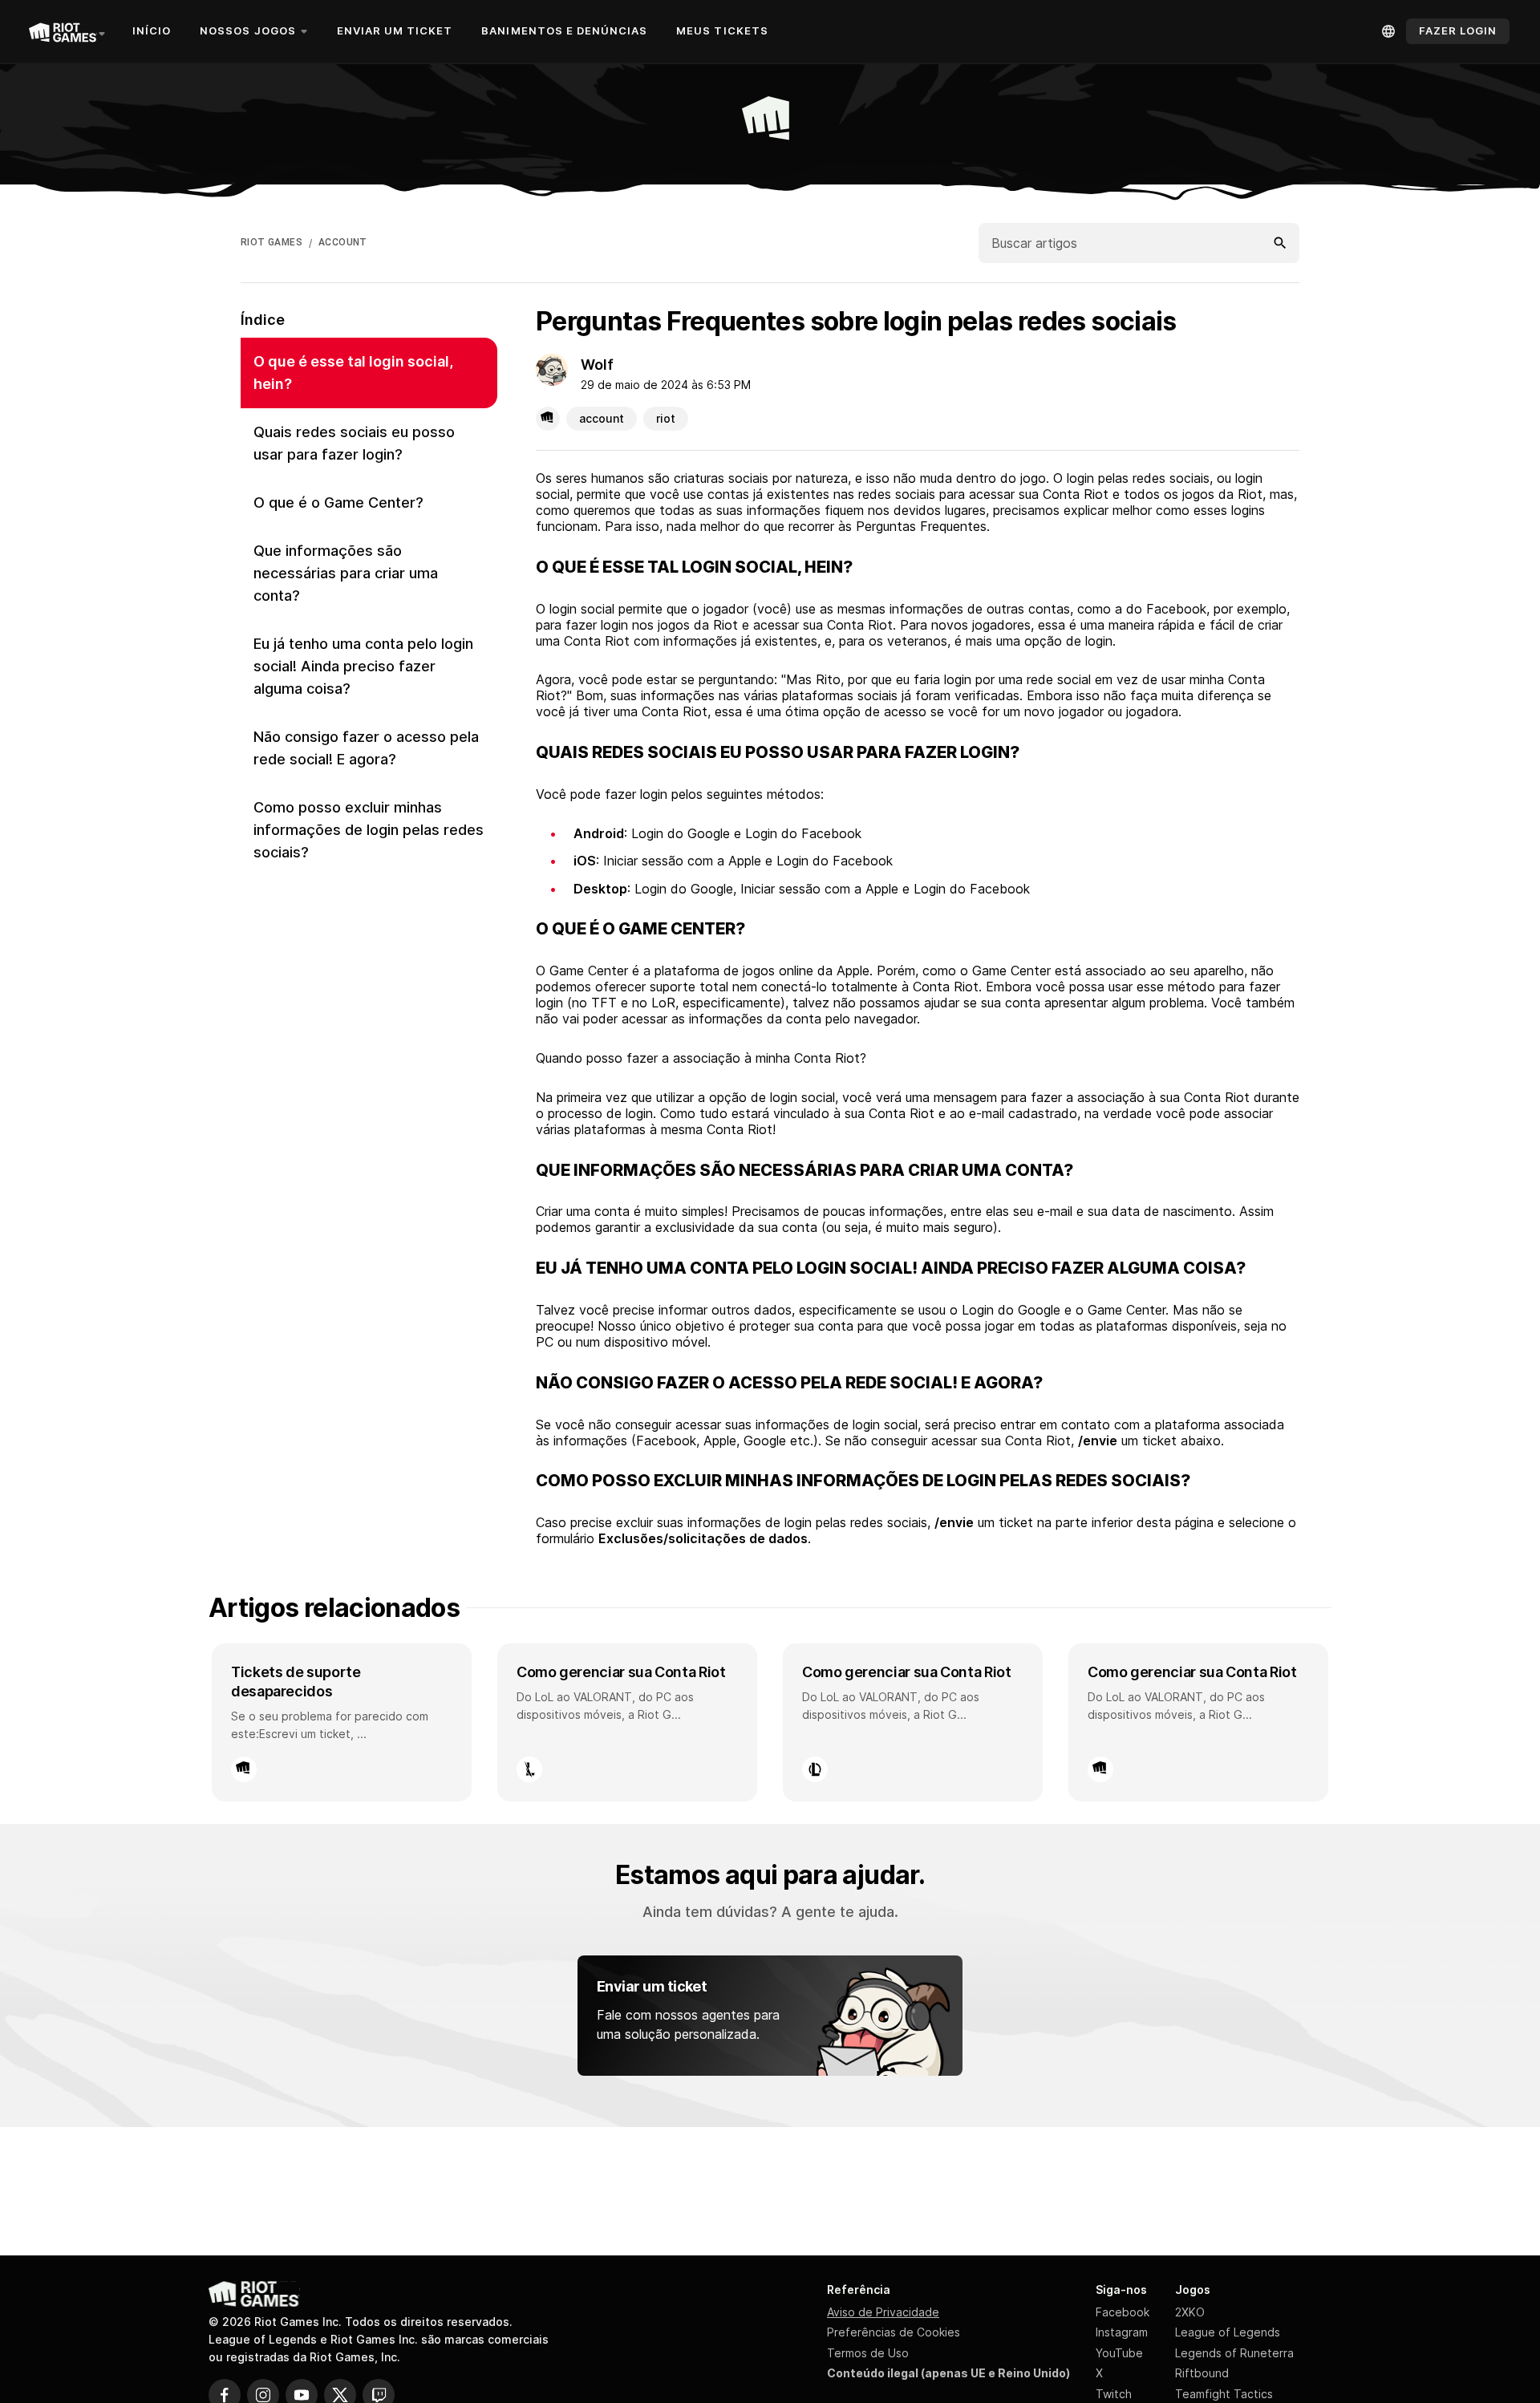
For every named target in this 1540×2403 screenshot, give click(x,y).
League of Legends (1228, 2332)
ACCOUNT (343, 242)
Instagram (1122, 2332)
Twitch (1114, 2394)
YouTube (1119, 2353)
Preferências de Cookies (894, 2332)
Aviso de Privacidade (883, 2312)
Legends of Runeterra (1234, 2353)
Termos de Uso (868, 2353)
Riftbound (1202, 2373)
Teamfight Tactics (1224, 2394)
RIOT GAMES (272, 242)
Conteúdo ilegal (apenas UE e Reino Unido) (948, 2373)
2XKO (1190, 2312)
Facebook (1123, 2312)
